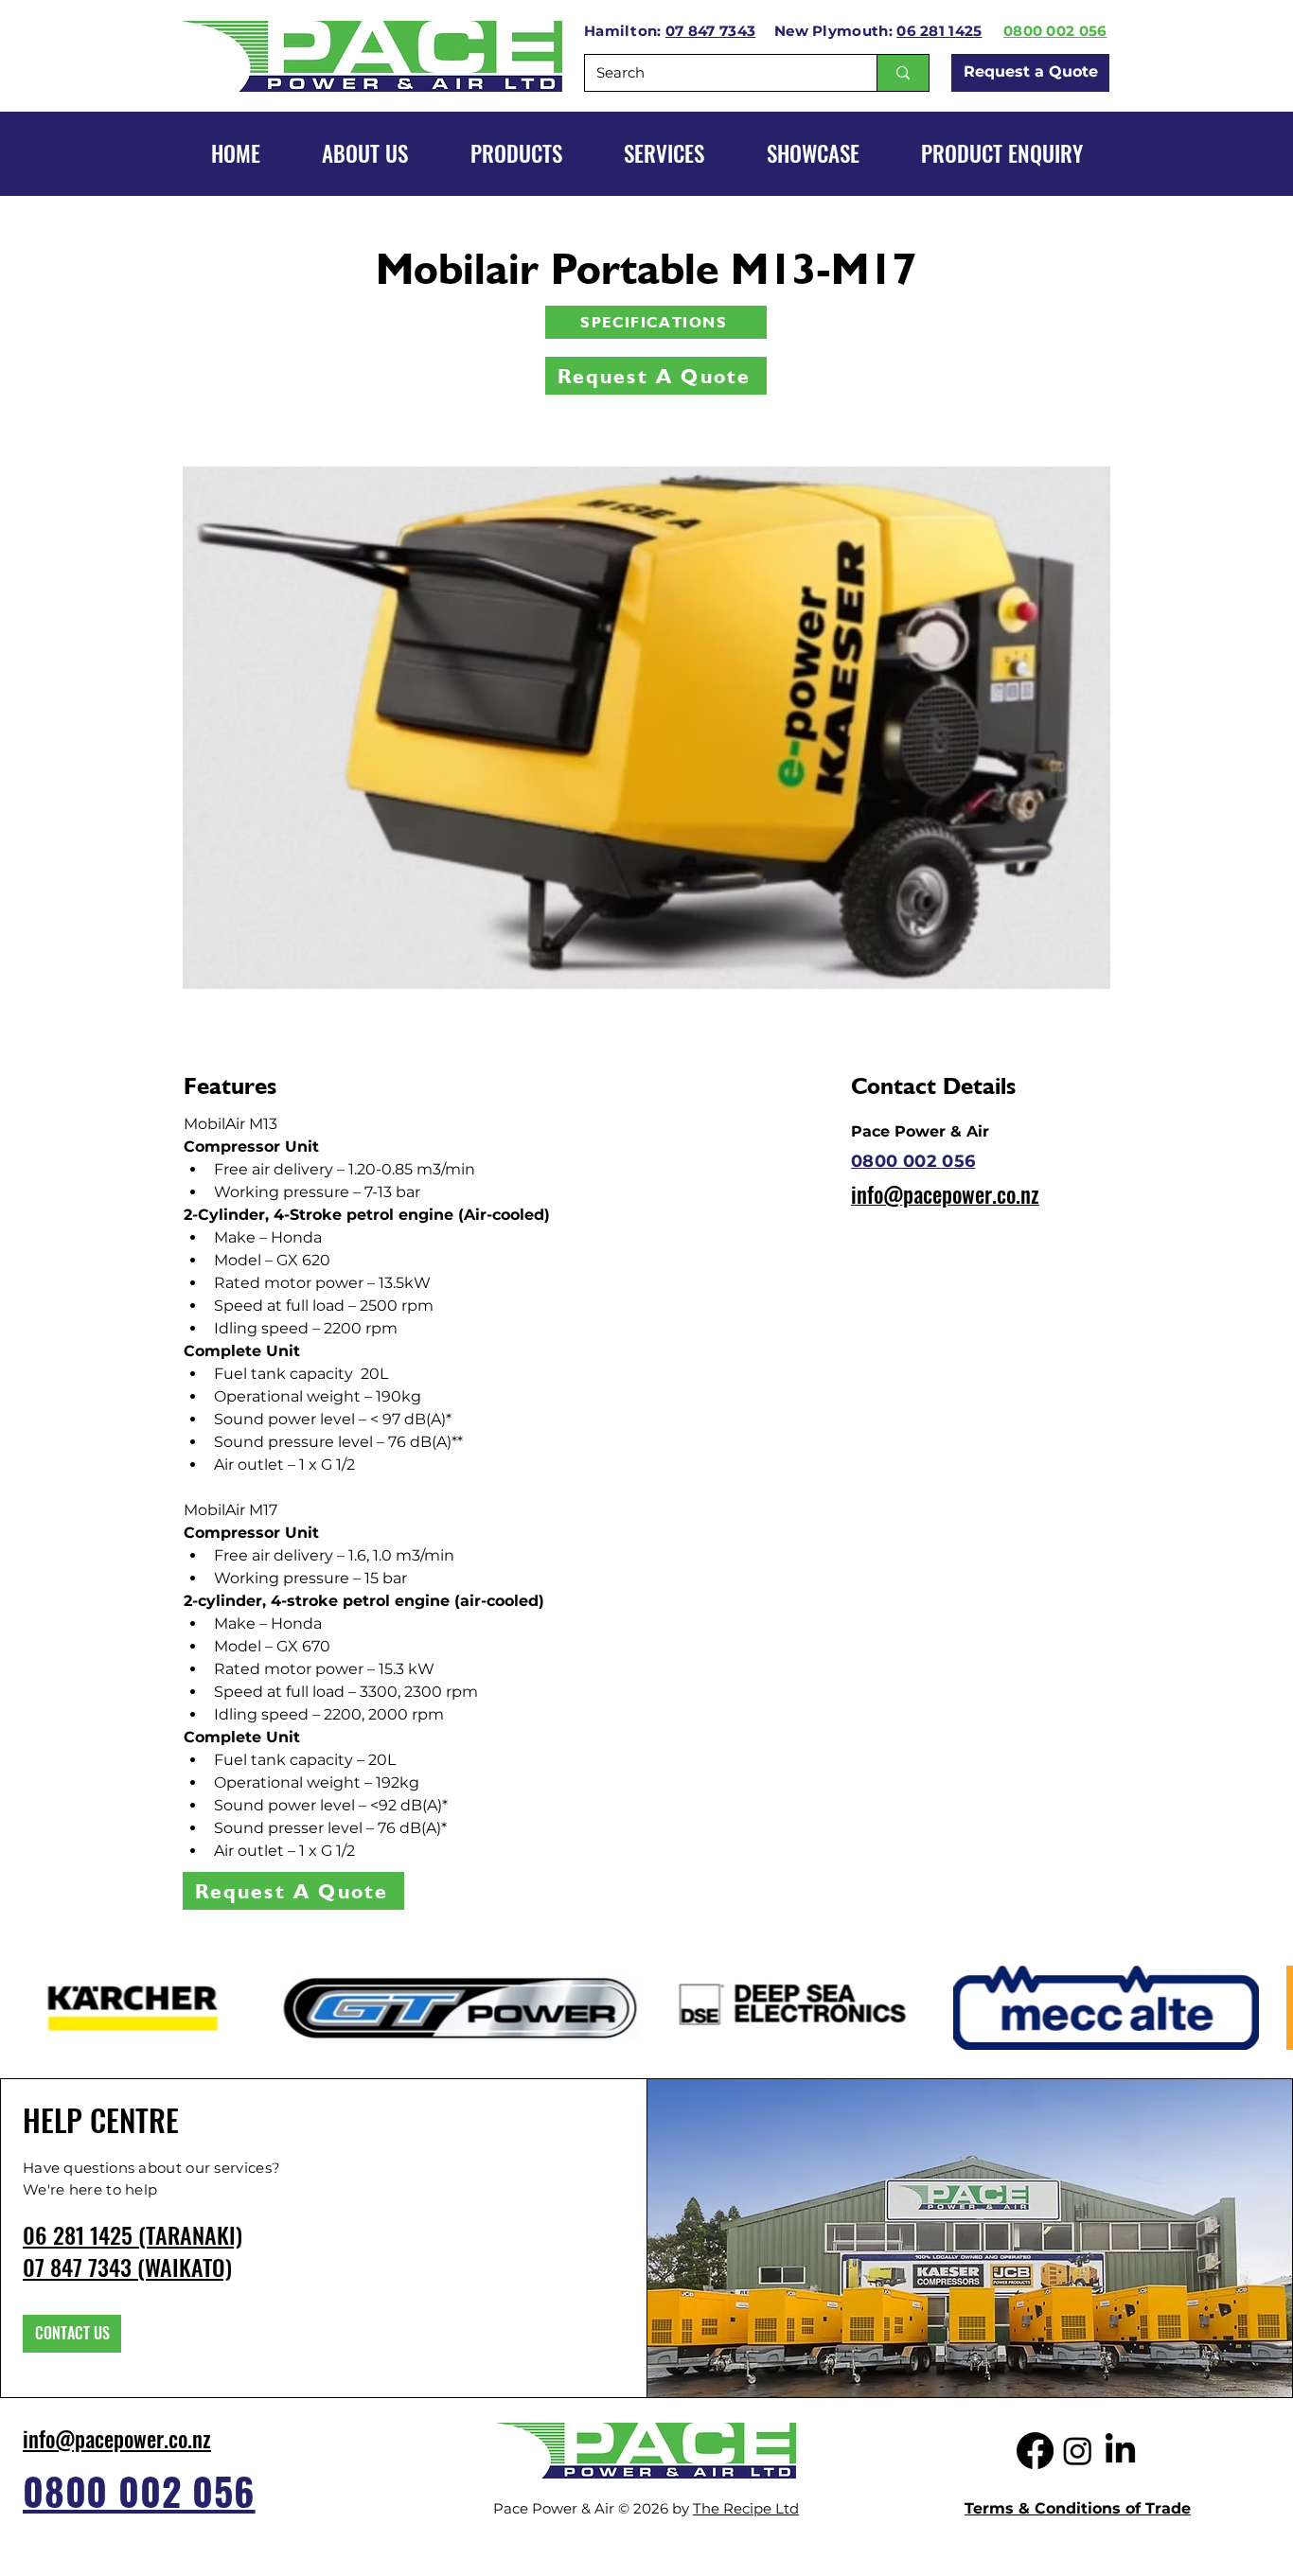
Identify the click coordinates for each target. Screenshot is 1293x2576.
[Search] (903, 73)
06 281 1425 (939, 31)
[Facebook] (1035, 2451)
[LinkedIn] (1120, 2451)
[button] (813, 153)
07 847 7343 (710, 31)
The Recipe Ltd (746, 2508)
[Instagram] (1078, 2451)
